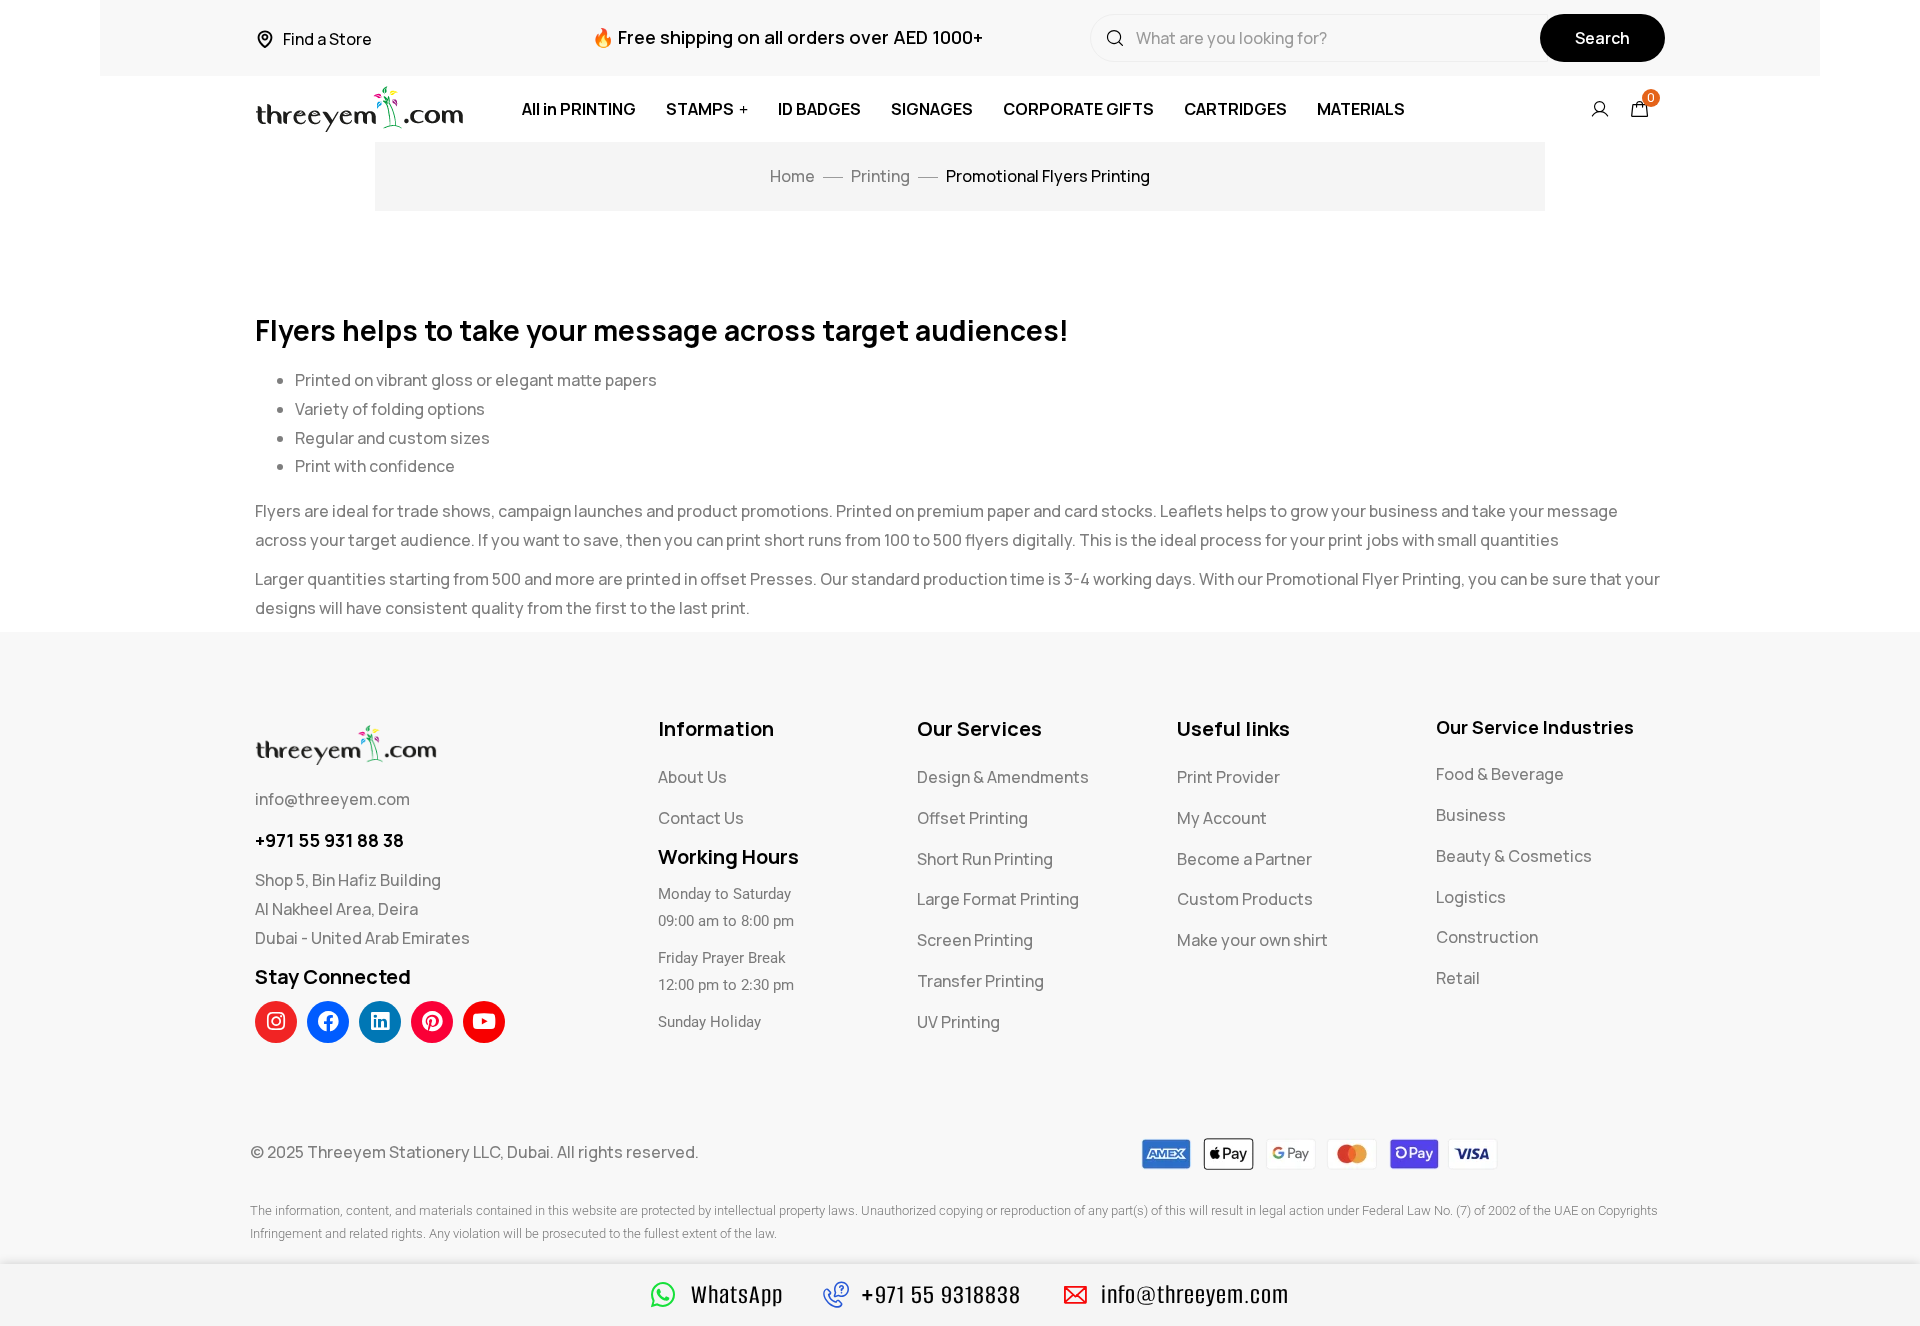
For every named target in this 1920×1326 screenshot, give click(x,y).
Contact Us (701, 818)
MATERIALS (1361, 109)
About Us (692, 777)
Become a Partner (1244, 859)
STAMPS (700, 109)
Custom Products (1245, 899)
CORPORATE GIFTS (1078, 109)
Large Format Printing (998, 899)
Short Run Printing (985, 859)
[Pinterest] (432, 1022)
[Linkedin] (380, 1022)
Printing (880, 176)
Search (1602, 38)
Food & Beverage (1500, 774)
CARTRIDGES (1235, 109)
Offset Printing (972, 818)
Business (1471, 815)
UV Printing (958, 1022)
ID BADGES (819, 109)
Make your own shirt (1252, 940)
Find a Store (327, 39)
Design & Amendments (1003, 777)
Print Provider (1228, 777)
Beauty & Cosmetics (1514, 856)
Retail (1458, 978)
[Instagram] (276, 1022)
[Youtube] (484, 1022)
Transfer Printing (980, 981)
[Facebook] (328, 1022)
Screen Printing (975, 940)
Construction (1487, 937)
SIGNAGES (932, 109)
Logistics (1471, 897)
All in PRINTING (579, 109)
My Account (1222, 818)
